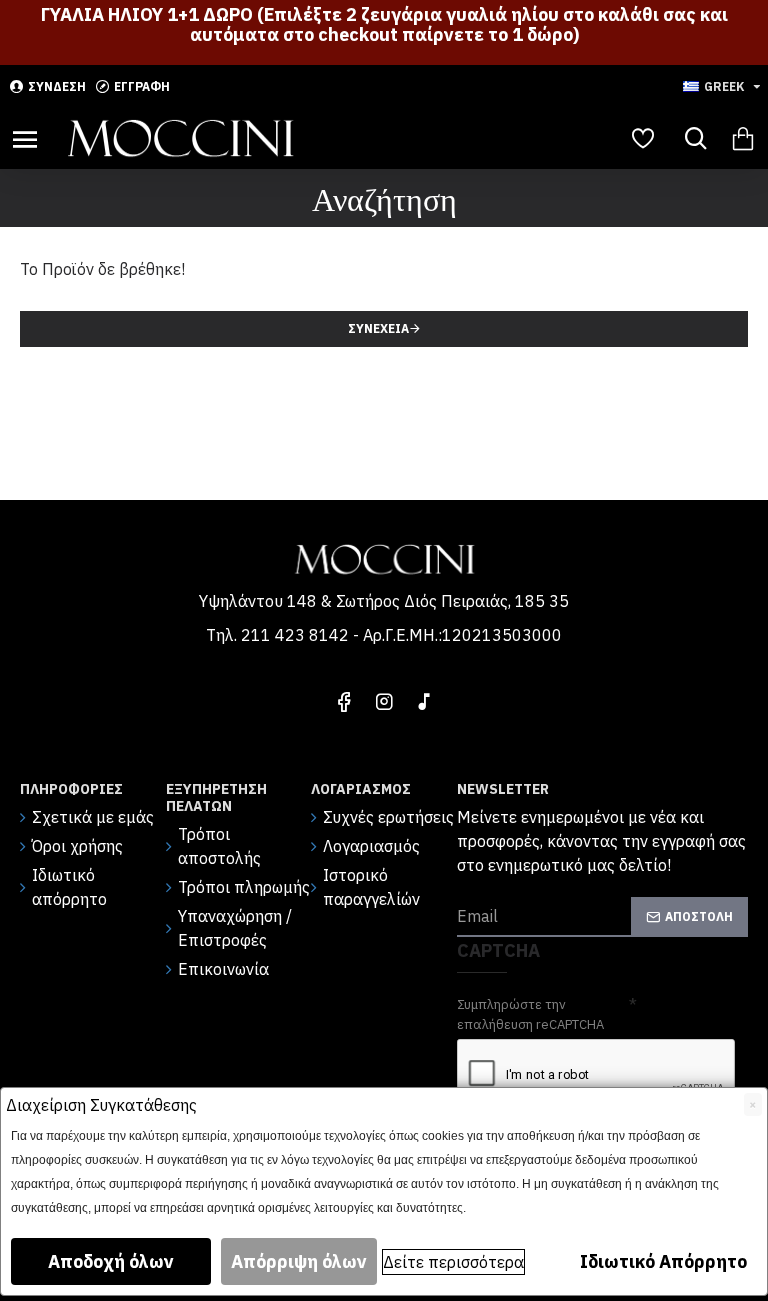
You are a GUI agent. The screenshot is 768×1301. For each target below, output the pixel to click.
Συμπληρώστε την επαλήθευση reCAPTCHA (530, 1014)
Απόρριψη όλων (299, 1261)
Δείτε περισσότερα (453, 1262)
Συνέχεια (378, 328)
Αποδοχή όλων (111, 1261)
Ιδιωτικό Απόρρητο (663, 1261)
